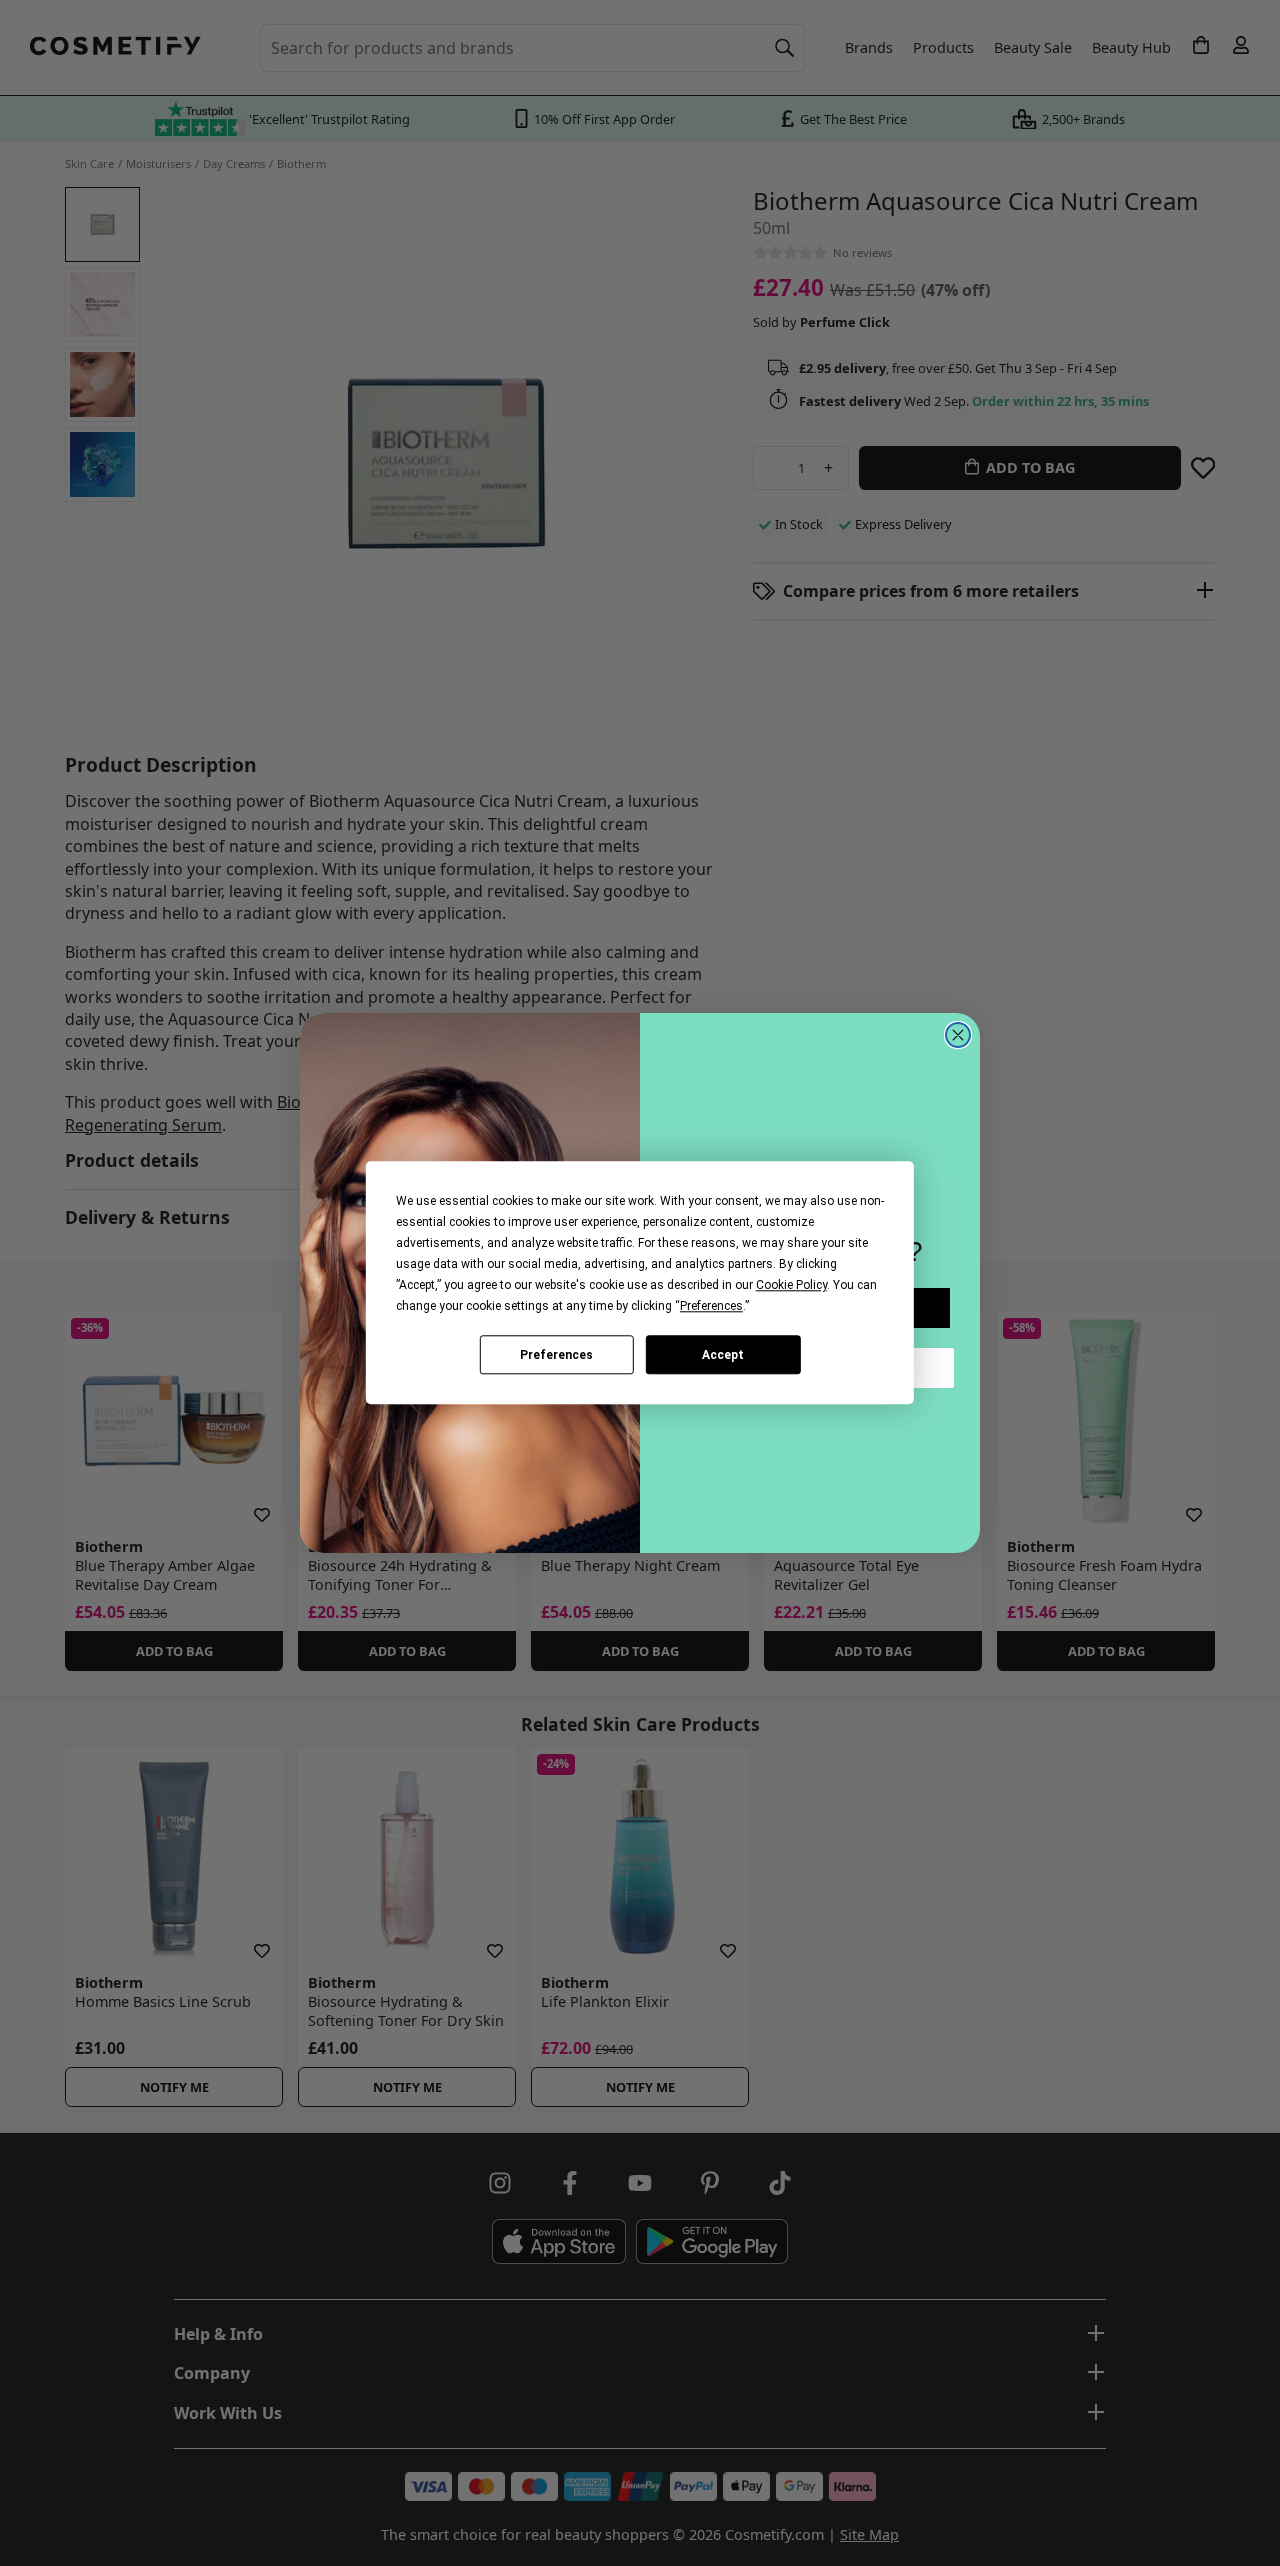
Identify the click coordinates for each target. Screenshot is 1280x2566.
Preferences (556, 1355)
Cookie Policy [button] (791, 1285)
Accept (723, 1355)
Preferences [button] (711, 1306)
